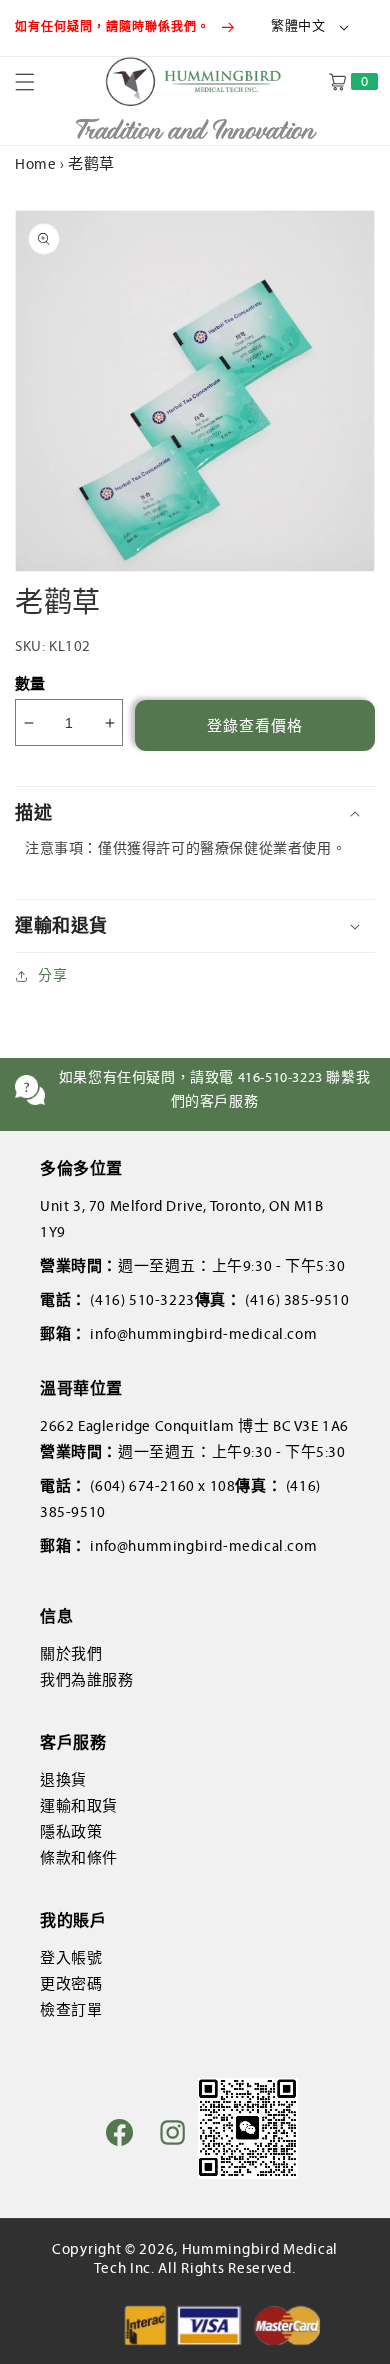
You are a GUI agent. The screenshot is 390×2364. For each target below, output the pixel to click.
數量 (30, 684)
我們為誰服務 (87, 1680)
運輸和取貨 (79, 1806)
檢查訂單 (71, 2010)
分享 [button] (52, 975)
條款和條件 (79, 1858)
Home (35, 164)
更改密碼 (71, 1984)
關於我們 (71, 1654)
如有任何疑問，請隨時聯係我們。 (114, 27)
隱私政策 (71, 1832)
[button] (37, 82)
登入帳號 (71, 1958)
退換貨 (63, 1780)
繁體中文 (298, 26)
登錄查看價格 (255, 726)
